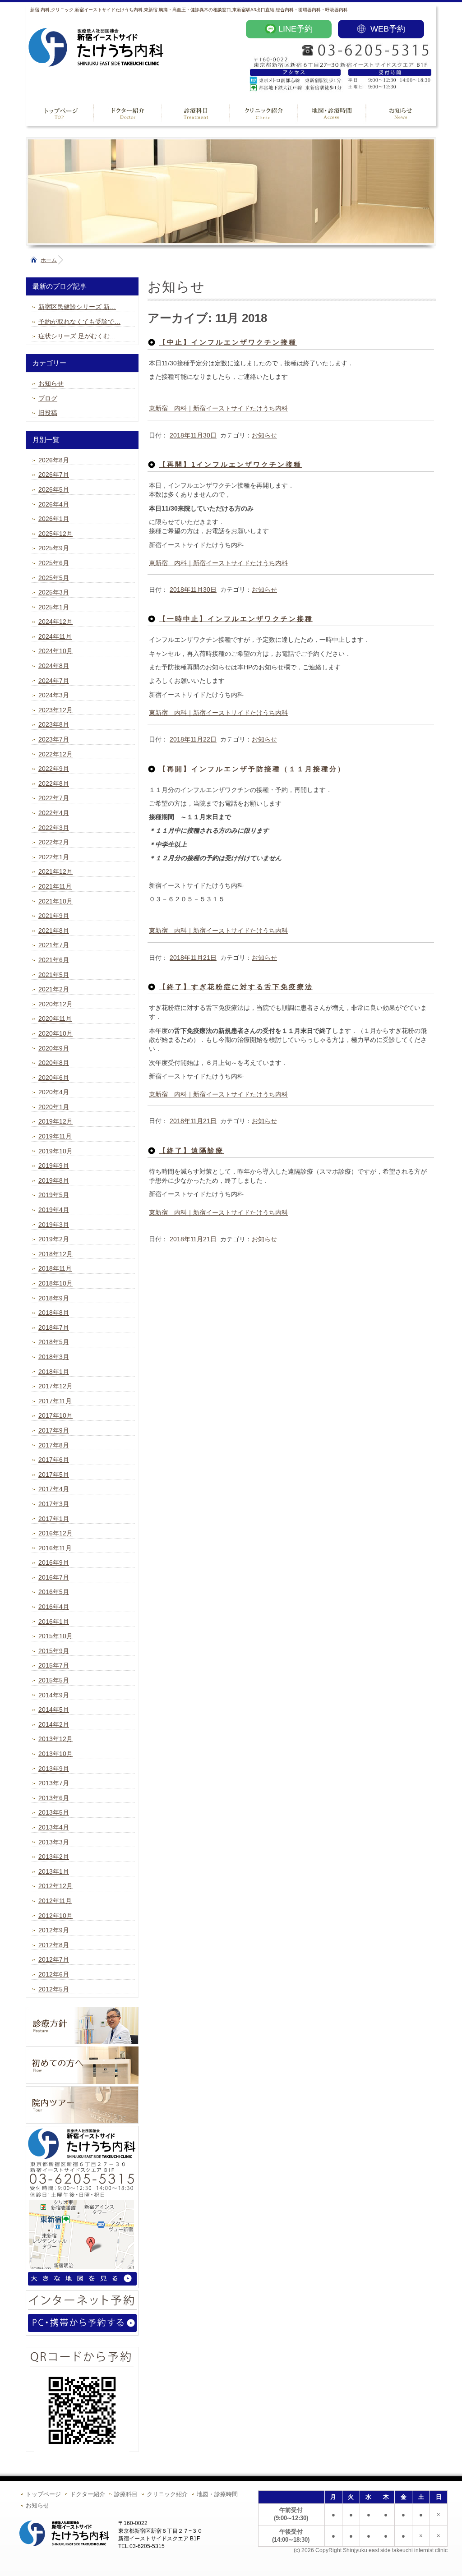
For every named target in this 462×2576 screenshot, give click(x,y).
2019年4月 (54, 1210)
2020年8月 (54, 1063)
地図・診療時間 (217, 2494)
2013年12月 (55, 1739)
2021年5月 (54, 975)
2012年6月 (54, 1974)
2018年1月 (54, 1372)
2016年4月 (54, 1607)
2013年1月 (54, 1871)
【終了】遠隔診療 (191, 1150)
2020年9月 (54, 1048)
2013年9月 (54, 1769)
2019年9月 (54, 1166)
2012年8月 (54, 1945)
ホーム (49, 260)
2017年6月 (54, 1460)
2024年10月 (55, 651)
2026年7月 (54, 475)
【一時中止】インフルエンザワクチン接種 (236, 619)
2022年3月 (54, 828)
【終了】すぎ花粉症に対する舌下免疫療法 (236, 987)
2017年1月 (54, 1519)
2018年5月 (54, 1342)
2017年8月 (54, 1445)
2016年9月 (54, 1562)
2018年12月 (55, 1254)
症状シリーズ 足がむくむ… (77, 336)
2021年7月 (54, 945)
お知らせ (264, 435)
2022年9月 (54, 769)
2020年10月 (55, 1033)
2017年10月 (55, 1415)
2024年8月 (54, 666)
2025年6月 (54, 563)
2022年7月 (54, 798)
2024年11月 (55, 636)
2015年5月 (54, 1680)
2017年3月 (54, 1504)
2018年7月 (54, 1327)
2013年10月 (55, 1754)
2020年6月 (54, 1078)
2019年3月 (54, 1225)
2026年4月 (54, 504)
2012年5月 (54, 1989)
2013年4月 (54, 1827)
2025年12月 (55, 534)
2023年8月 (54, 724)
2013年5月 (54, 1812)
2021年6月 (54, 960)
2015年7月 (54, 1665)
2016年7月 (54, 1577)
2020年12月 (55, 1004)
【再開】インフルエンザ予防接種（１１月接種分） (252, 769)
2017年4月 (54, 1489)
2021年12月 (55, 871)
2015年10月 (55, 1636)
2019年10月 (55, 1151)
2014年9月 (54, 1695)
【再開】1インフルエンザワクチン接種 (230, 464)
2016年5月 (54, 1592)
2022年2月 (54, 842)
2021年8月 (54, 931)
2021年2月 (54, 989)
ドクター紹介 (88, 2494)
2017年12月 (55, 1386)
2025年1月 (54, 607)
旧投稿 (48, 413)
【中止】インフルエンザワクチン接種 (228, 342)
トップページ (43, 2494)
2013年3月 (54, 1842)
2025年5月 (54, 578)
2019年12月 (55, 1121)
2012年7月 (54, 1959)
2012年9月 (54, 1930)
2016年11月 (55, 1548)
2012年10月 (55, 1916)
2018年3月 (54, 1357)
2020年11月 (55, 1018)
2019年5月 (54, 1195)
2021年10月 (55, 901)
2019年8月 (54, 1180)
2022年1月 (54, 857)
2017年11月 (55, 1401)
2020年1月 (54, 1107)
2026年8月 (54, 460)
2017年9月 (54, 1430)
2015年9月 (54, 1651)
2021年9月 (54, 916)
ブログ (48, 398)
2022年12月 (55, 754)
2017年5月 (54, 1475)
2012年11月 (55, 1901)
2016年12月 (55, 1533)
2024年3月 (54, 695)
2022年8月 (54, 783)
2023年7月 (54, 739)
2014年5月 (54, 1710)
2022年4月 (54, 813)
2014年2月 (54, 1724)
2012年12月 (55, 1886)
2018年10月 (55, 1283)
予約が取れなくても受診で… (79, 322)
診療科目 (126, 2494)
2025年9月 (54, 548)
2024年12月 (55, 622)
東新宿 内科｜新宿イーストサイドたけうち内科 (218, 408)
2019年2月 (54, 1239)
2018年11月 (55, 1268)
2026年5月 (54, 489)
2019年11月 (55, 1136)
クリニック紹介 (167, 2494)
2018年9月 (54, 1298)
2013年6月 (54, 1798)
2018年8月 (54, 1313)
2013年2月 (54, 1857)
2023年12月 (55, 710)
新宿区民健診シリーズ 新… (77, 307)
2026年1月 (54, 519)
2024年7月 (54, 681)
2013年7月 (54, 1783)
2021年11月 (55, 886)
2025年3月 (54, 592)
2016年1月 (54, 1622)
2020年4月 (54, 1092)
